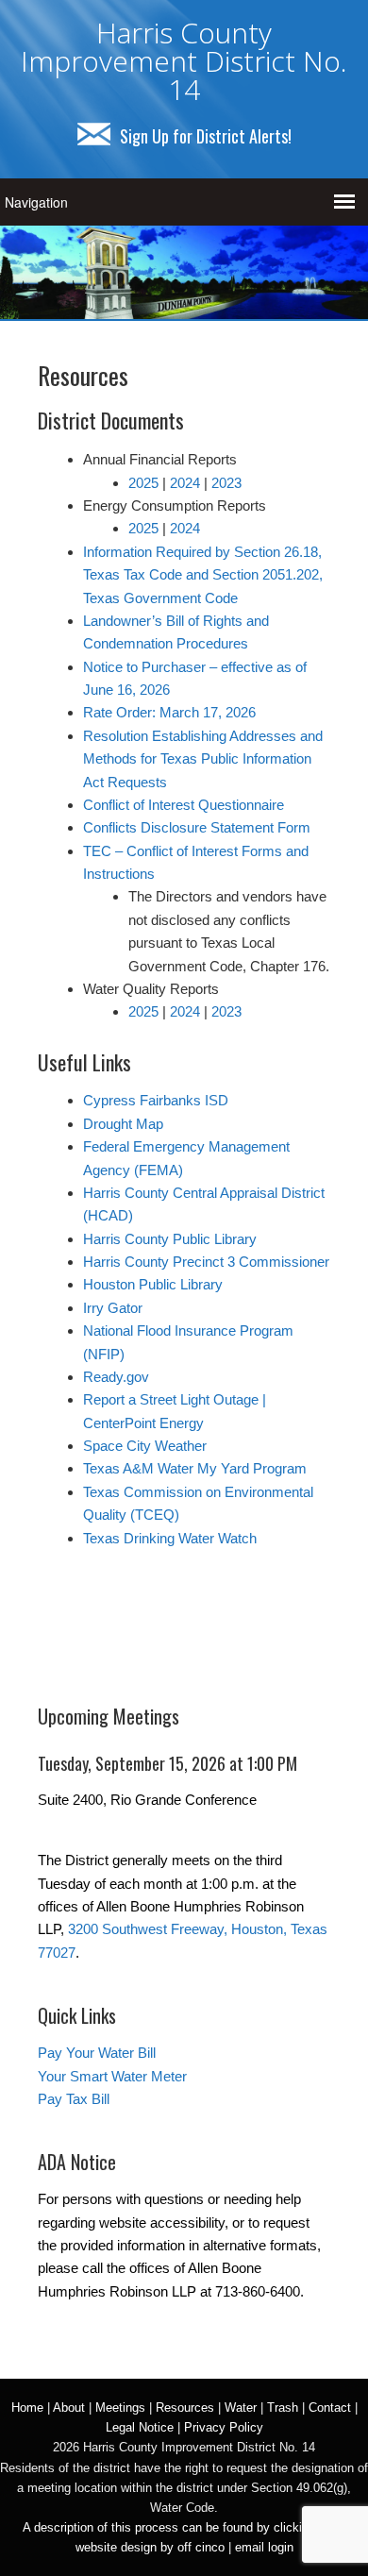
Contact (330, 2408)
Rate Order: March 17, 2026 (169, 712)
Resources (185, 2408)
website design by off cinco (150, 2547)
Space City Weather (145, 1446)
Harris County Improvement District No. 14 (184, 61)
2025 (143, 483)
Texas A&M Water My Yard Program (195, 1468)
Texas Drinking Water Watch (170, 1538)
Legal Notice (140, 2427)
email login (264, 2547)
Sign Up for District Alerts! (206, 136)
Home (27, 2408)
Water (241, 2408)
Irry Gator (113, 1308)
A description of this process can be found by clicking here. (184, 2527)
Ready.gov (116, 1377)
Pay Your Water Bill (97, 2053)
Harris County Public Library (170, 1239)
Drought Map (123, 1124)
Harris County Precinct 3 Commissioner (206, 1262)
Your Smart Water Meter (112, 2076)
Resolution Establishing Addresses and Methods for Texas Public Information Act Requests (203, 759)
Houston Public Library (153, 1284)
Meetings (120, 2408)
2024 (185, 483)
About (69, 2408)
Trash (283, 2408)
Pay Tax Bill (74, 2099)
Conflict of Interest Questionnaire (184, 805)
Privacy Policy (224, 2427)
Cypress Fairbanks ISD (156, 1100)
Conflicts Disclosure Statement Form (197, 827)
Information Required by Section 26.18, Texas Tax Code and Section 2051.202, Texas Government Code (203, 575)
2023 (226, 483)
